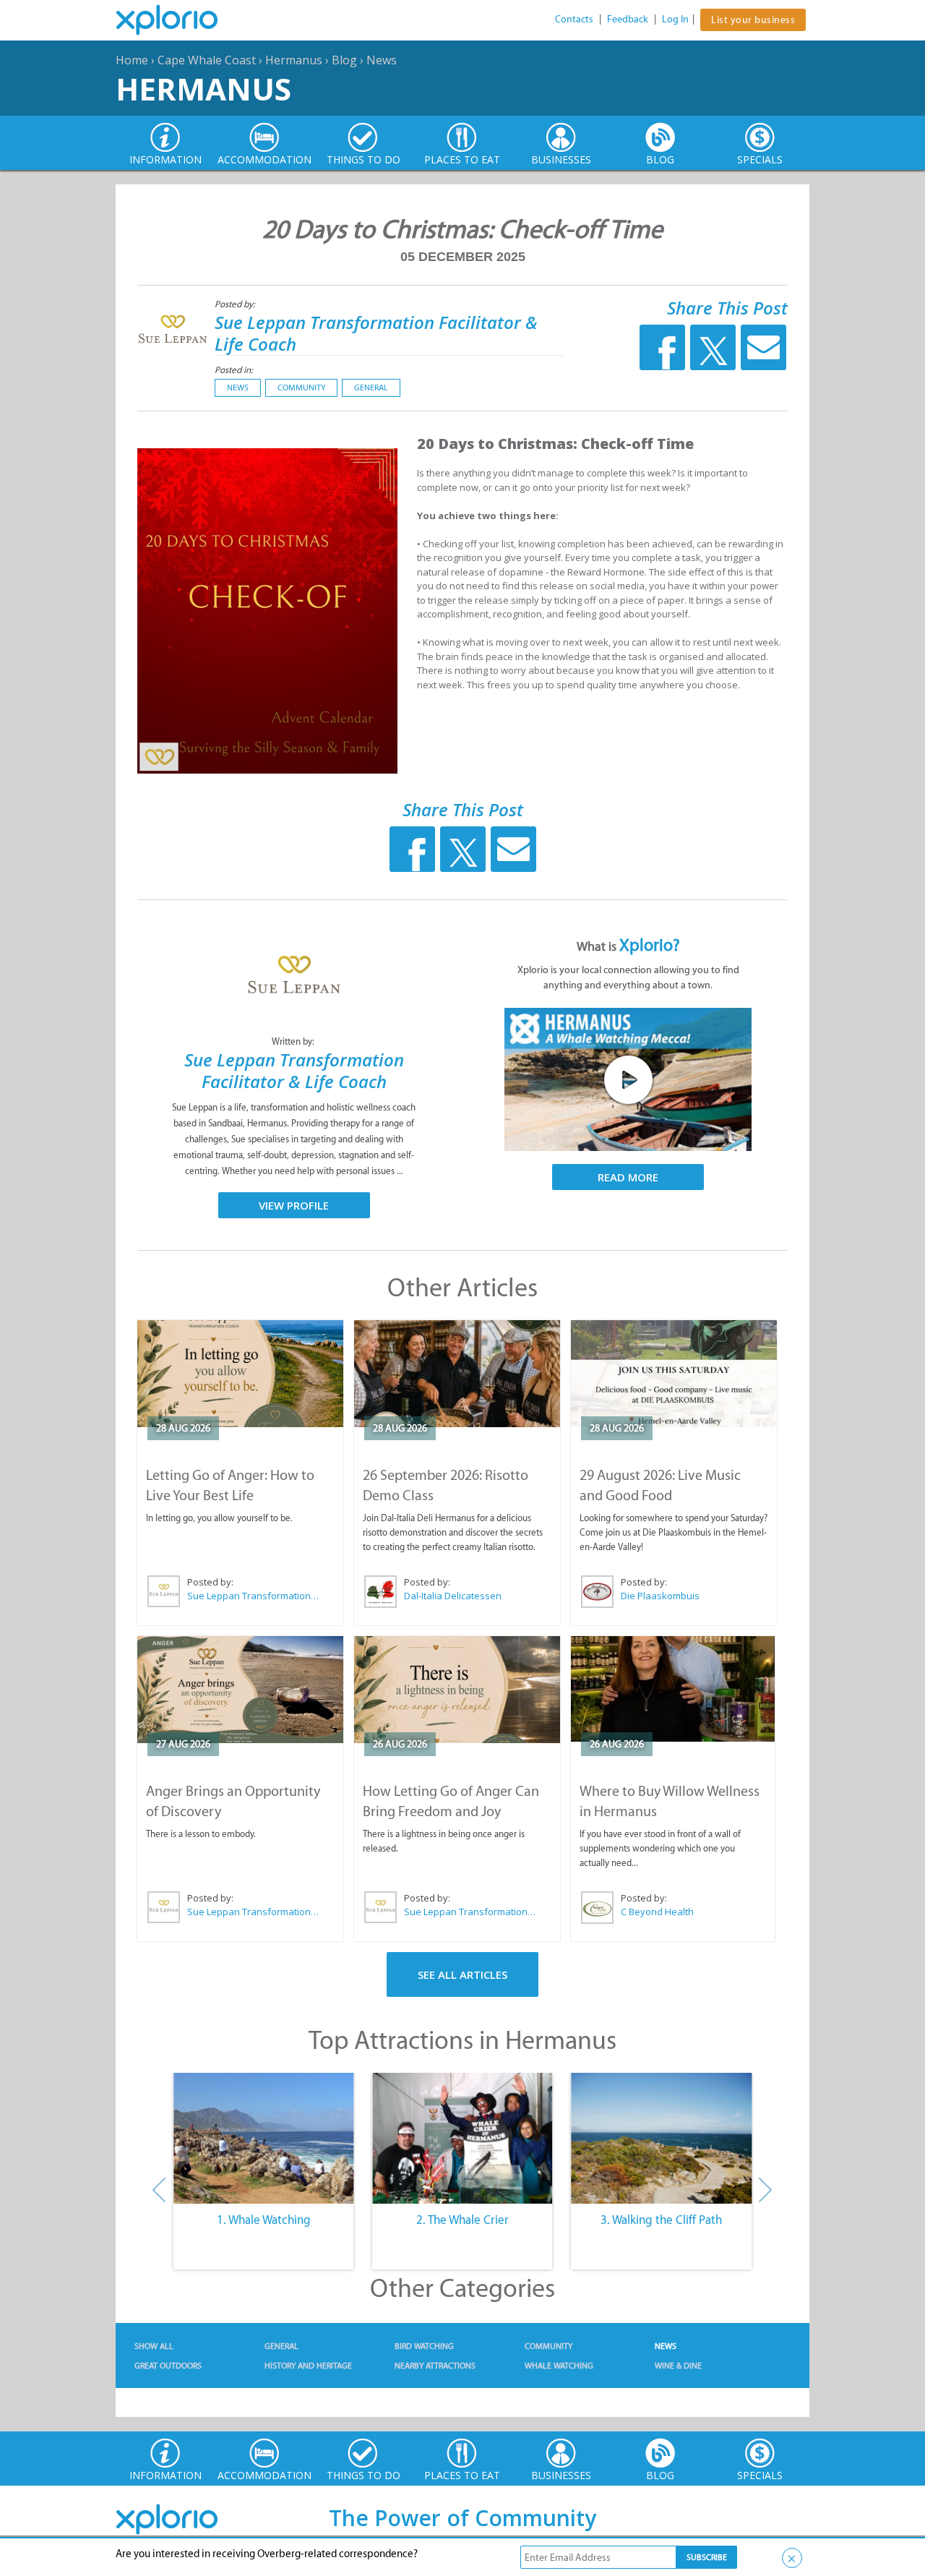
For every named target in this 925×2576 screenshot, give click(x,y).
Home (132, 60)
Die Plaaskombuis (660, 1596)
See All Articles (462, 1974)
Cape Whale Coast (207, 60)
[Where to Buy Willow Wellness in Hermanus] (673, 1689)
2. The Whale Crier (462, 2220)
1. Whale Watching (264, 2220)
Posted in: (234, 370)
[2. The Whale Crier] (462, 2139)
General (371, 388)
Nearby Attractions (435, 2366)
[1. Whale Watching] (263, 2139)
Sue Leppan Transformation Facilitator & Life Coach (376, 333)
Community (301, 388)
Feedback (628, 19)
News (382, 60)
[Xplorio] (178, 20)
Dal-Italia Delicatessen (453, 1596)
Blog (344, 60)
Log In (675, 19)
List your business (753, 20)
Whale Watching (559, 2366)
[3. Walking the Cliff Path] (662, 2139)
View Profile (294, 1205)
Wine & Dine (678, 2366)
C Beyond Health (657, 1912)
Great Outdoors (168, 2366)
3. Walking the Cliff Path (661, 2220)
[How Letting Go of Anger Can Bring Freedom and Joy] (457, 1690)
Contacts (574, 19)
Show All (154, 2346)
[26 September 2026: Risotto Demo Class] (457, 1374)
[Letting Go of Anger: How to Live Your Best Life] (240, 1374)
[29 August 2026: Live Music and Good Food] (674, 1374)
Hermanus (294, 60)
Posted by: (236, 304)
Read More (628, 1177)
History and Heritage (308, 2366)
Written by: (294, 1041)
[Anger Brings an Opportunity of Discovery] (240, 1690)
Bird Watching (424, 2346)
